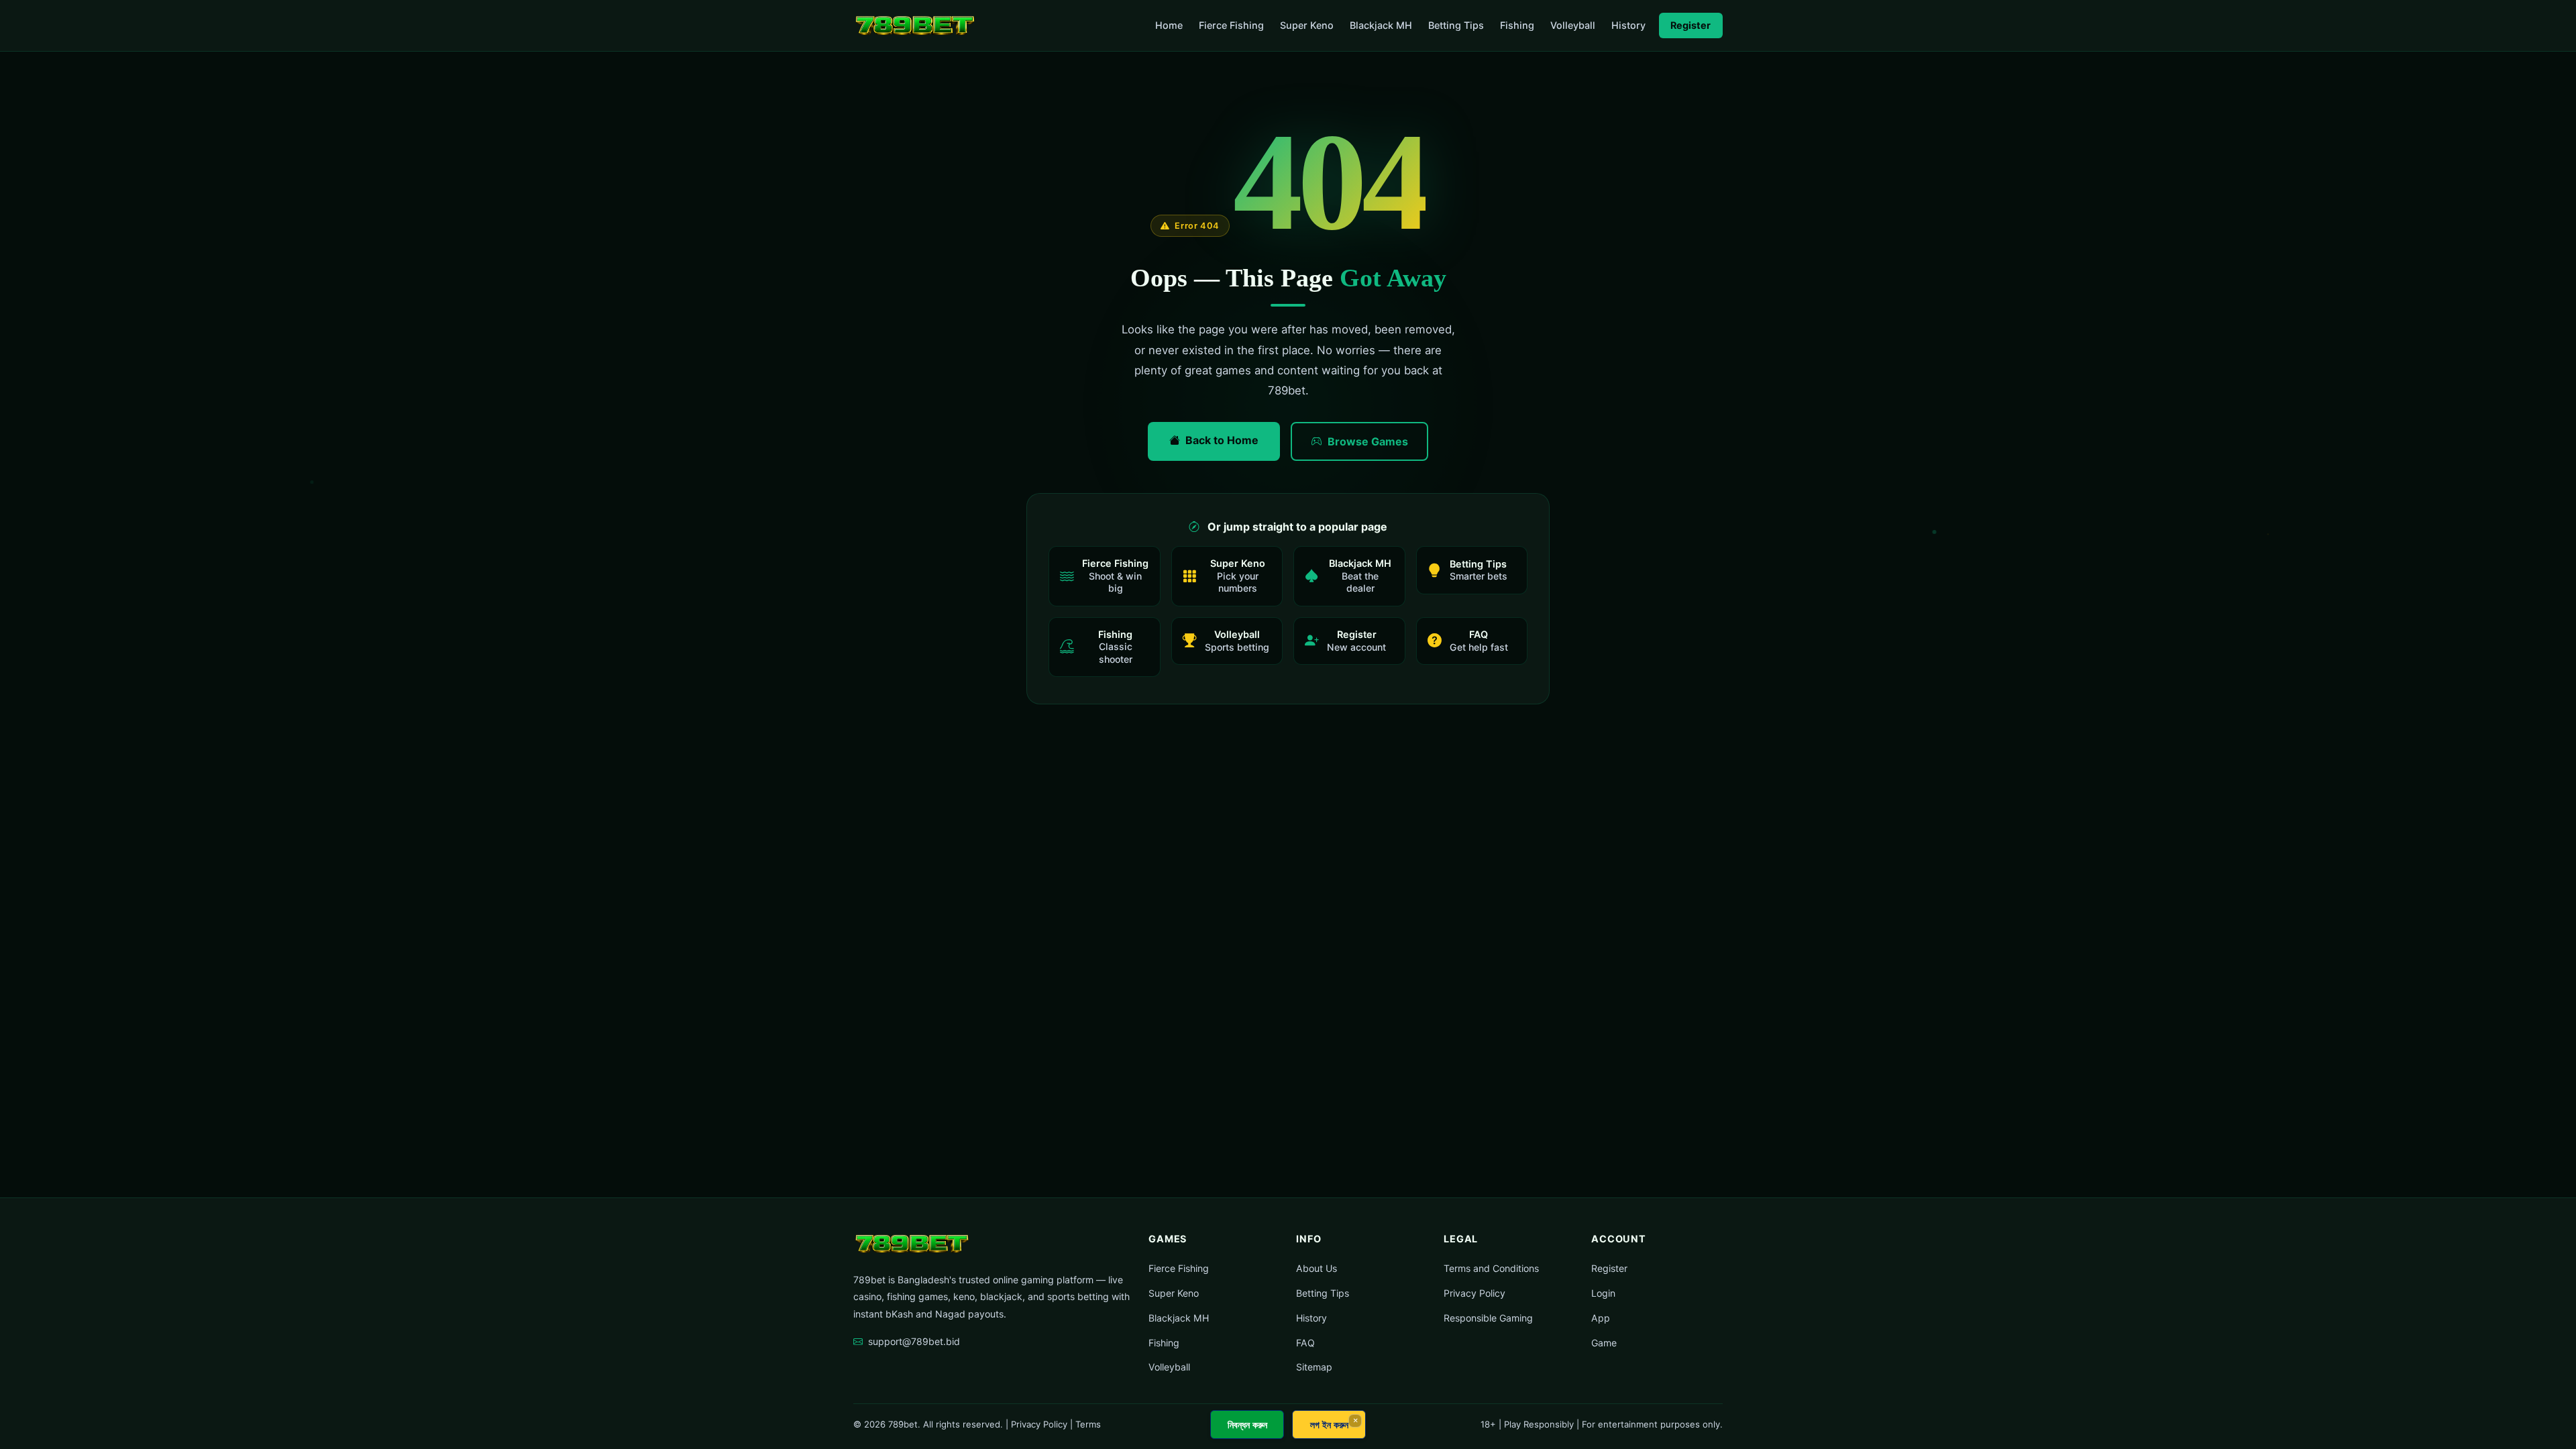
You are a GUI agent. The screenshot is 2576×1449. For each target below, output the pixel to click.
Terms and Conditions (1491, 1268)
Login (1603, 1293)
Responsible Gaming (1488, 1318)
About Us (1317, 1268)
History (1628, 25)
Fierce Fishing (1231, 25)
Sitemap (1314, 1367)
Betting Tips (1456, 25)
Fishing (1517, 25)
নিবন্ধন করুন (1247, 1425)
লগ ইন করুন (1329, 1425)
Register (1690, 25)
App (1601, 1318)
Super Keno (1307, 25)
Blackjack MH (1381, 25)
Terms (1088, 1424)
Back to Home (1222, 440)
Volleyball (1573, 25)
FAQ (1305, 1343)
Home (1169, 25)
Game (1604, 1343)
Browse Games (1368, 441)
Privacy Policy (1474, 1293)
